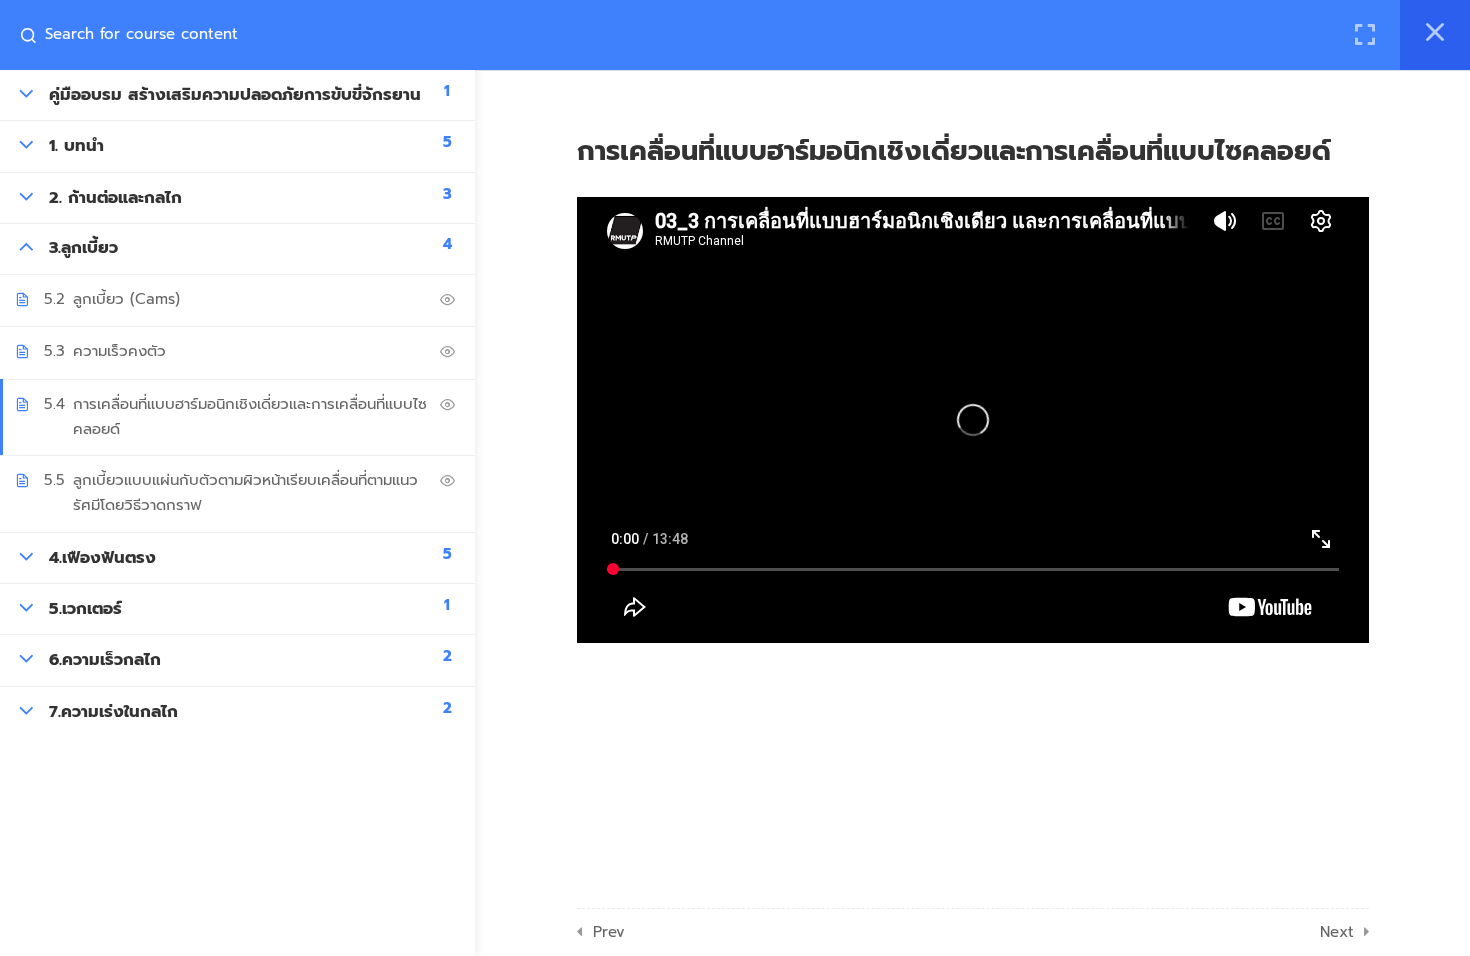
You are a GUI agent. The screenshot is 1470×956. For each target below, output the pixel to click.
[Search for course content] (36, 35)
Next (1337, 932)
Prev (609, 932)
